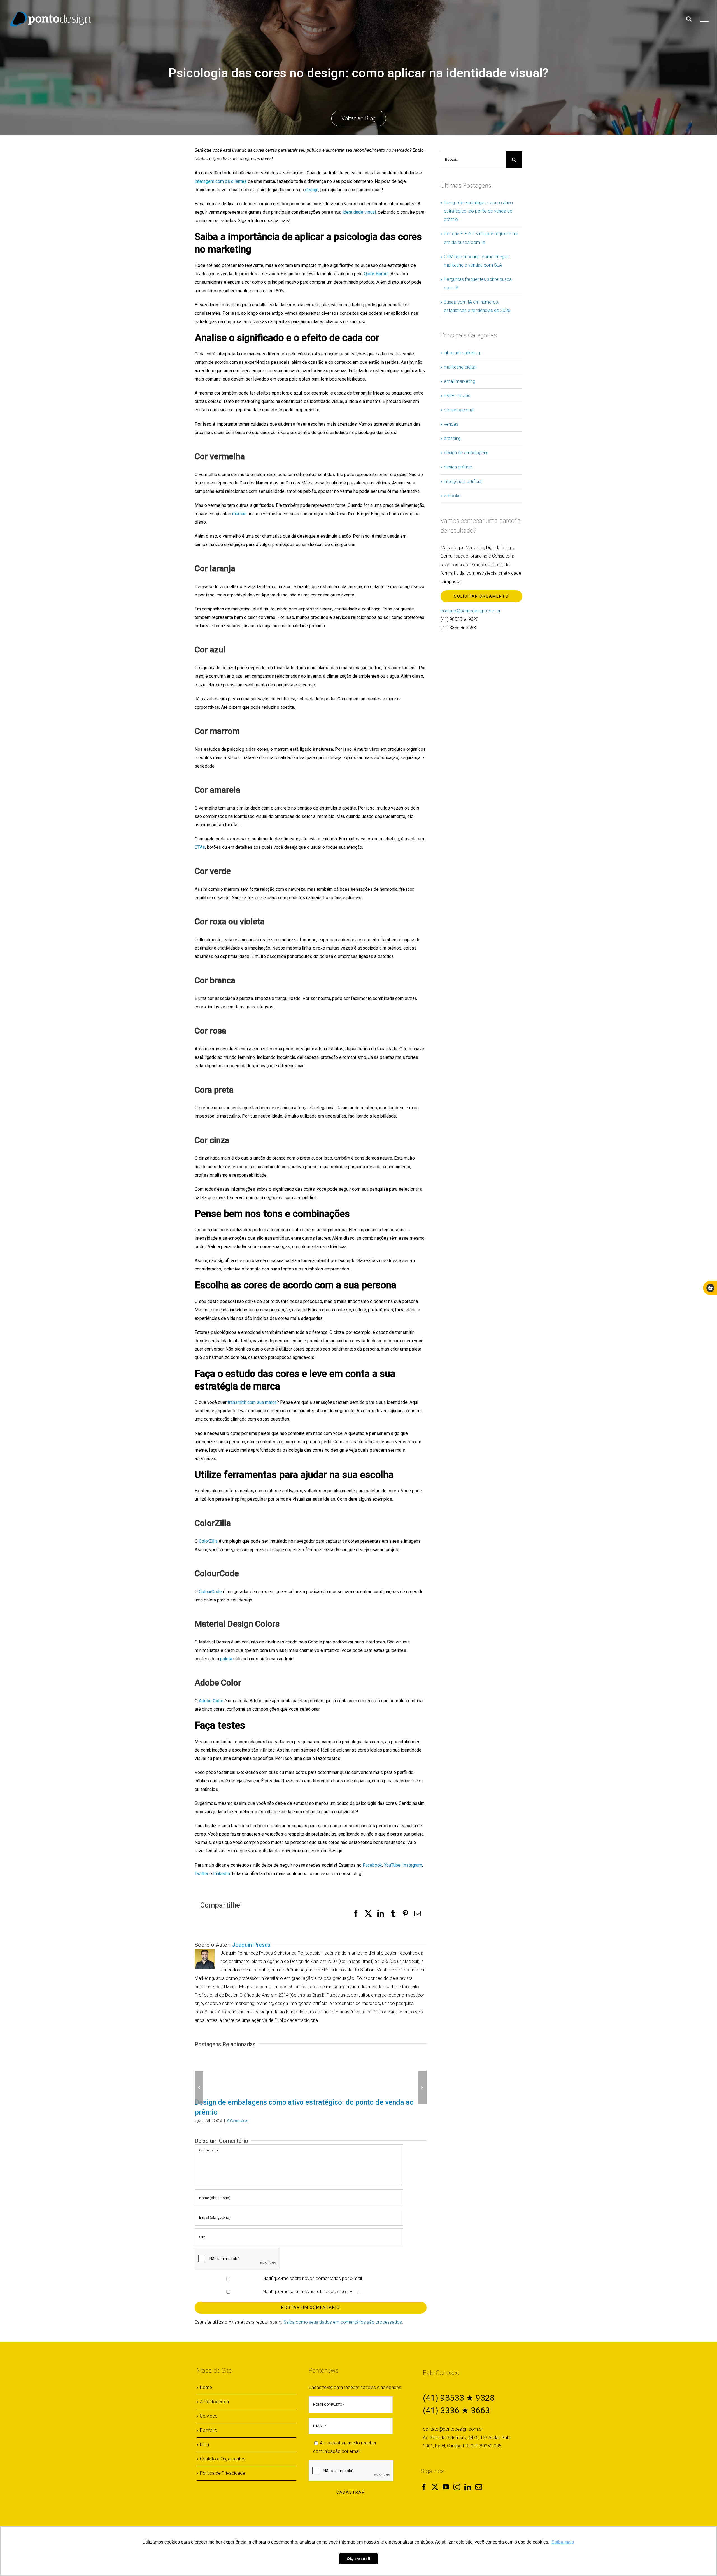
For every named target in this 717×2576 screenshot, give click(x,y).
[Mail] (479, 2476)
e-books (452, 496)
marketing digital (460, 367)
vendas (451, 424)
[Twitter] (435, 2476)
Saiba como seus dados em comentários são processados (343, 2311)
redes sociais (457, 396)
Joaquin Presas (251, 1945)
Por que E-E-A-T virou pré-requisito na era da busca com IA (288, 2102)
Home (206, 2377)
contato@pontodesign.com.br (471, 611)
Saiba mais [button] (563, 2542)
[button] (199, 2082)
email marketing (460, 381)
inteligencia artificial (463, 482)
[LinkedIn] (468, 2476)
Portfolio (209, 2420)
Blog (204, 2434)
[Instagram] (457, 2476)
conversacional (459, 410)
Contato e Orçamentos (223, 2448)
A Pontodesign (214, 2391)
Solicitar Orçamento (481, 596)
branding (452, 438)
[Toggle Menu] (704, 19)
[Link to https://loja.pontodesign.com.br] (710, 1288)
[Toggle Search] (689, 19)
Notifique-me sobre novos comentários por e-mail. (313, 2268)
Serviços (209, 2405)
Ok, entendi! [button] (358, 2559)
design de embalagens (466, 453)
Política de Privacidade (223, 2462)
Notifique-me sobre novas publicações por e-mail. (312, 2281)
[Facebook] (424, 2476)
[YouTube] (446, 2476)
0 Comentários (238, 2111)
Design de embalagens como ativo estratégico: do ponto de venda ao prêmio (478, 211)
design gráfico (458, 467)
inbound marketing (462, 353)
